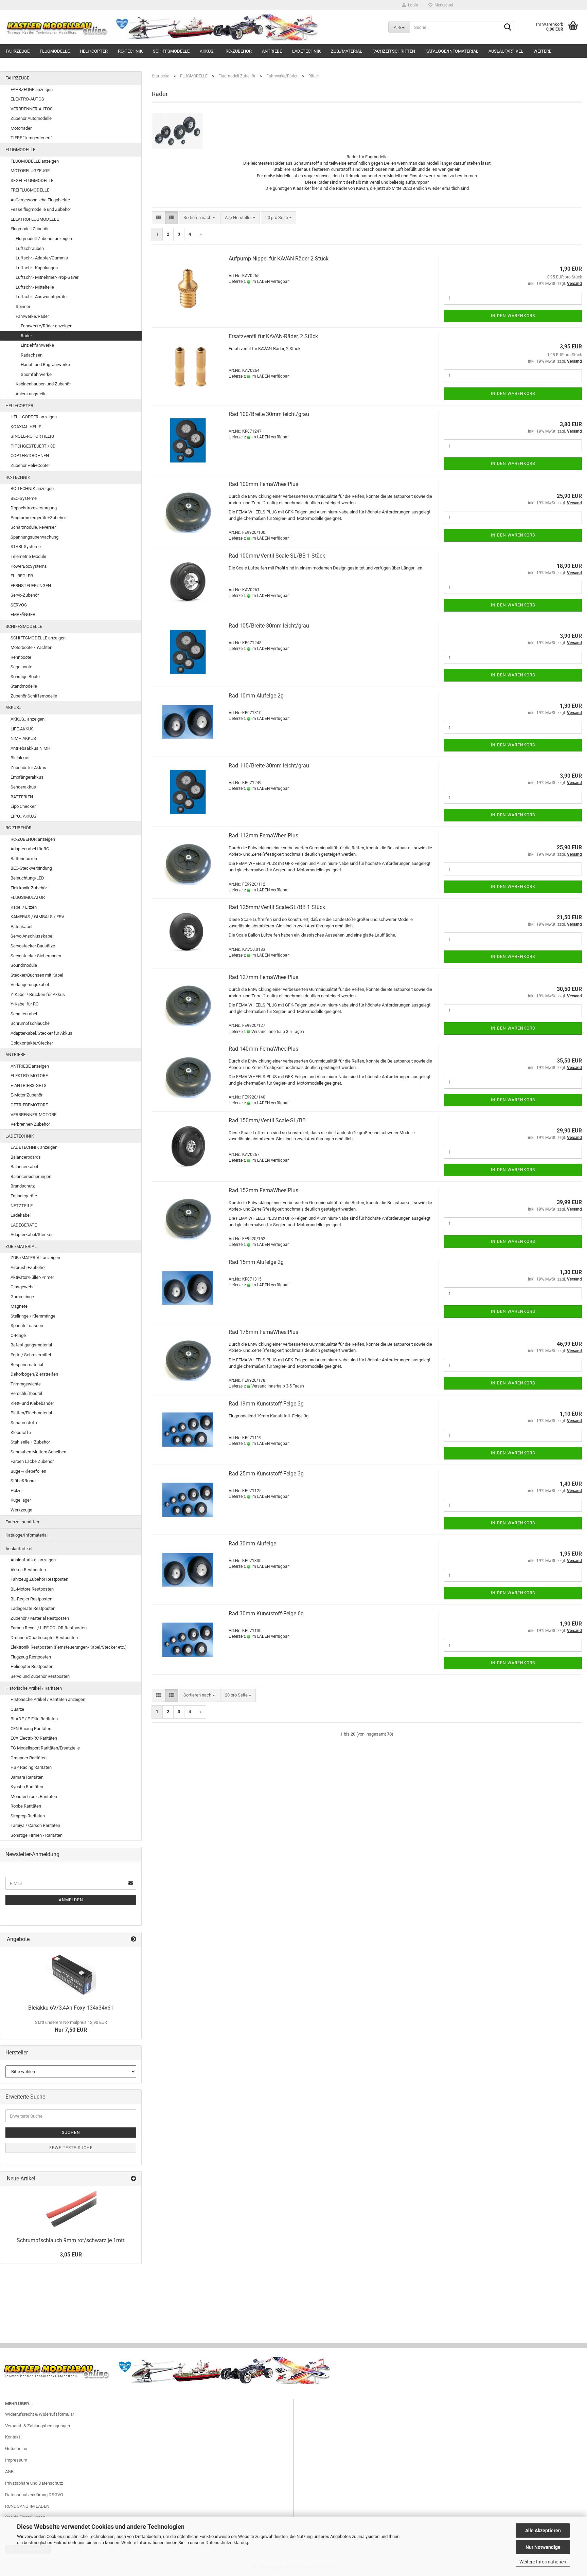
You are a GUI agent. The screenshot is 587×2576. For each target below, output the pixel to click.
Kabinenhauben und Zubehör (43, 384)
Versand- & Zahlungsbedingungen (38, 2426)
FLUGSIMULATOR (28, 897)
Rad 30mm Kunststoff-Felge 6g (266, 1613)
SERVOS (19, 605)
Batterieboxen (24, 859)
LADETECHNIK (306, 51)
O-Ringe (18, 1335)
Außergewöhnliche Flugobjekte (40, 200)
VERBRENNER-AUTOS (32, 109)
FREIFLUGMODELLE (30, 190)
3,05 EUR (71, 2255)
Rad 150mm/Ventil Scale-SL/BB (267, 1120)
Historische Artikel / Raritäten (34, 1688)
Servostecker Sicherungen (36, 956)
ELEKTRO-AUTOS (27, 99)
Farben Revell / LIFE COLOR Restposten (49, 1628)
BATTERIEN (22, 797)
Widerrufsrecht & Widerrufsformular (40, 2414)
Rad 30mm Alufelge (252, 1544)
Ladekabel (21, 1215)
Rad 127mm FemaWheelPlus (263, 977)
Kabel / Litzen (24, 907)
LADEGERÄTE (24, 1225)
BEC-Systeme (24, 498)
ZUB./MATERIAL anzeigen (35, 1258)
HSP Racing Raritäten (31, 1767)
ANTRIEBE (272, 51)
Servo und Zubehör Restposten (40, 1676)
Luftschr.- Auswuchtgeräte (41, 297)
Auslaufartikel (506, 51)
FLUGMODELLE (55, 51)
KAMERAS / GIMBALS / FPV (37, 917)
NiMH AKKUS (23, 738)
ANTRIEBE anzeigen (30, 1066)
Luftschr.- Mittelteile (35, 287)
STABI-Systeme (26, 547)
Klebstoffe (21, 1432)
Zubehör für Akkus (28, 768)
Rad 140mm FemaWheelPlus (263, 1049)
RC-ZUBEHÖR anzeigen (33, 839)
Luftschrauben (30, 248)
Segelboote (21, 667)
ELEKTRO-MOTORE (29, 1076)
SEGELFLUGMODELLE (32, 180)
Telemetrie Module (28, 556)
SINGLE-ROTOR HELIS (32, 436)
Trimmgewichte (26, 1384)
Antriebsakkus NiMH (30, 748)
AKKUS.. (208, 51)
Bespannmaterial (27, 1365)
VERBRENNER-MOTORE (33, 1115)
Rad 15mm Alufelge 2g (256, 1262)
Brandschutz (23, 1186)
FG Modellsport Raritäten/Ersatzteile (45, 1748)
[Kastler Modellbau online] (192, 27)
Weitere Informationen (543, 2562)
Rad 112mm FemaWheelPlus (263, 836)
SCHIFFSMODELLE (171, 51)
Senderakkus (23, 787)
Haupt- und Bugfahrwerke (45, 365)
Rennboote (21, 657)
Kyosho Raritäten (27, 1787)
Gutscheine (16, 2448)
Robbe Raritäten (26, 1806)
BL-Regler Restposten (31, 1599)
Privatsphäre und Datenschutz (34, 2483)
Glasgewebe (23, 1287)
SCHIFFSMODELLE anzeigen (38, 638)
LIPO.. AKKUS (23, 816)
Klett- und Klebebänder (32, 1403)
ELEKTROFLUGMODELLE (35, 219)
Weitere (542, 51)
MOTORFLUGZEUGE (30, 171)
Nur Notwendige (543, 2547)
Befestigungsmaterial (31, 1345)
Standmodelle (24, 686)
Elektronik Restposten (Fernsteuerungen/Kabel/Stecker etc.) (69, 1647)
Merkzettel (443, 5)
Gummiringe (22, 1297)
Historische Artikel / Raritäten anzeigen (48, 1699)
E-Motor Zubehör (26, 1095)
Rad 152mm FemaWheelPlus (263, 1190)
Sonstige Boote (25, 677)
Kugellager (21, 1500)
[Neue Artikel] (134, 2179)
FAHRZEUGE (18, 51)
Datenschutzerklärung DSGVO (34, 2495)
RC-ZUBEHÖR (239, 51)
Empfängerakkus (27, 777)
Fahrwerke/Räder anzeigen (47, 326)
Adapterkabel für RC (30, 849)
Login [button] (412, 5)
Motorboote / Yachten (31, 647)
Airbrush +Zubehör (28, 1267)
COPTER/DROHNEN (30, 456)
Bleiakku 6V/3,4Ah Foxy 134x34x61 (71, 2008)
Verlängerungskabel (30, 985)
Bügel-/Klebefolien (28, 1471)
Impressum (16, 2460)
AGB (9, 2472)
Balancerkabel (24, 1167)
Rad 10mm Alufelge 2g (256, 696)
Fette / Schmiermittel (31, 1355)
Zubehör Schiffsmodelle (34, 696)
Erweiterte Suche (71, 2148)
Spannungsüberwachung (34, 537)
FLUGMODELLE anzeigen (35, 161)
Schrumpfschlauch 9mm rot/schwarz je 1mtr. (71, 2240)
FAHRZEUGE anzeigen (32, 89)
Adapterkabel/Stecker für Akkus (41, 1033)
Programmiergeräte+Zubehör (38, 518)
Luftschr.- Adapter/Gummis (42, 258)
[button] (158, 218)
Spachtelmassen (27, 1326)
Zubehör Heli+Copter (30, 465)
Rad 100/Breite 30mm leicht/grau (269, 414)
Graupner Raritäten (29, 1758)
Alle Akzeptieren (543, 2530)
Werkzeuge (21, 1510)
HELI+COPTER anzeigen (34, 417)
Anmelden (71, 1900)
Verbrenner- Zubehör (30, 1124)
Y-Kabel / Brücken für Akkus (38, 994)
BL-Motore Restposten (32, 1589)
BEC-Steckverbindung (31, 868)
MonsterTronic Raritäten (34, 1797)
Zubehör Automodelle (31, 118)
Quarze (17, 1709)
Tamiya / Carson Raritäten (35, 1825)
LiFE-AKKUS (22, 729)
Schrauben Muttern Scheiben (38, 1452)
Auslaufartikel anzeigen (33, 1560)
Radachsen (32, 355)
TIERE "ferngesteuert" (31, 138)
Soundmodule (24, 965)
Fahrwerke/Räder (32, 316)
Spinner (23, 306)
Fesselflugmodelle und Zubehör (41, 209)
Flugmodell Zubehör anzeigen (44, 239)
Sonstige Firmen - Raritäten (37, 1835)
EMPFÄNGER (23, 614)
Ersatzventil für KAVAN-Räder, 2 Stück (273, 336)
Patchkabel (21, 927)
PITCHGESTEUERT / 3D (33, 446)
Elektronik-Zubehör (29, 888)
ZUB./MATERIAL (346, 51)
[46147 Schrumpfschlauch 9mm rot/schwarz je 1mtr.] (71, 2210)
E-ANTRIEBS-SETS (29, 1085)
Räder (26, 336)
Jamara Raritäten (27, 1777)
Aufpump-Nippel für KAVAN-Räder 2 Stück (279, 259)
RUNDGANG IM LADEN (27, 2506)
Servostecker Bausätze (33, 946)
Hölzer (17, 1491)
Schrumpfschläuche (30, 1023)
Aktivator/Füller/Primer (32, 1277)
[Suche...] (508, 28)
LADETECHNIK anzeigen (34, 1147)
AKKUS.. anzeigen (28, 719)
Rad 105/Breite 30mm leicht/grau (269, 626)
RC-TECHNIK (130, 51)
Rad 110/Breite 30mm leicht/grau (269, 766)
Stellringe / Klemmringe (33, 1316)
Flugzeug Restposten (31, 1657)
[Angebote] (134, 1939)
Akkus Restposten (28, 1570)
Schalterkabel (24, 1014)
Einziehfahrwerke (37, 345)
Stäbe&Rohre (23, 1481)
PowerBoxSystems (29, 566)
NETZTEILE (22, 1206)
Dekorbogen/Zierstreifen (34, 1374)
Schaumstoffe (24, 1423)
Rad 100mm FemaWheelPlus (263, 484)
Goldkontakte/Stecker (32, 1043)
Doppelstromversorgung (34, 508)
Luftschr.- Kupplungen (37, 268)
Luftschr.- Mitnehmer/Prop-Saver (47, 277)
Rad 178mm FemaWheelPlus (263, 1332)
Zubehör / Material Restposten (40, 1618)
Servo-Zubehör (25, 595)
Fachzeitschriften (394, 51)
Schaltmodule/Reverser (33, 527)
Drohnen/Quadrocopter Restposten (44, 1638)
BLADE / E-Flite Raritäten (34, 1719)
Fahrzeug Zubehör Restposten (39, 1579)
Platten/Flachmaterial (31, 1413)
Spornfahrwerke (36, 374)
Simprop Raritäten (28, 1816)
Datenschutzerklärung (227, 2543)
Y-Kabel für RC (24, 1004)
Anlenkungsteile (31, 394)
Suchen (71, 2133)
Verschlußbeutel (26, 1393)
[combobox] (199, 218)
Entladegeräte (24, 1196)
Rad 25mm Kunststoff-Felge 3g (266, 1474)
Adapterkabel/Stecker (32, 1235)
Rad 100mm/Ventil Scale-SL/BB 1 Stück (277, 556)
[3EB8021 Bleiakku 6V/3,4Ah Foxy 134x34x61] (71, 1974)
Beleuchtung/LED (27, 878)
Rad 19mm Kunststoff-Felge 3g (266, 1404)
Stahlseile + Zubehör (30, 1442)
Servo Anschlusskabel (32, 936)
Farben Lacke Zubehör (32, 1461)
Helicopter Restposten (32, 1666)
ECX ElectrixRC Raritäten (34, 1738)
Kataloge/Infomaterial (452, 51)
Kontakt (13, 2437)
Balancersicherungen (31, 1176)
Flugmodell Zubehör (30, 229)
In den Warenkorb (513, 316)
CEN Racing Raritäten (31, 1729)
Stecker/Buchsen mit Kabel (37, 975)
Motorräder (21, 128)
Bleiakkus (20, 758)
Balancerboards (26, 1157)
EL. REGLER (22, 576)
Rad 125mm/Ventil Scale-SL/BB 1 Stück (277, 907)
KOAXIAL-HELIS (26, 427)
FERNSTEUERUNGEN (31, 586)
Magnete (19, 1306)
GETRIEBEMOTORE (29, 1105)
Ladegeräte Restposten (33, 1608)
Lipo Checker (23, 806)
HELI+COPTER (94, 51)
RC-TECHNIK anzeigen (32, 488)
